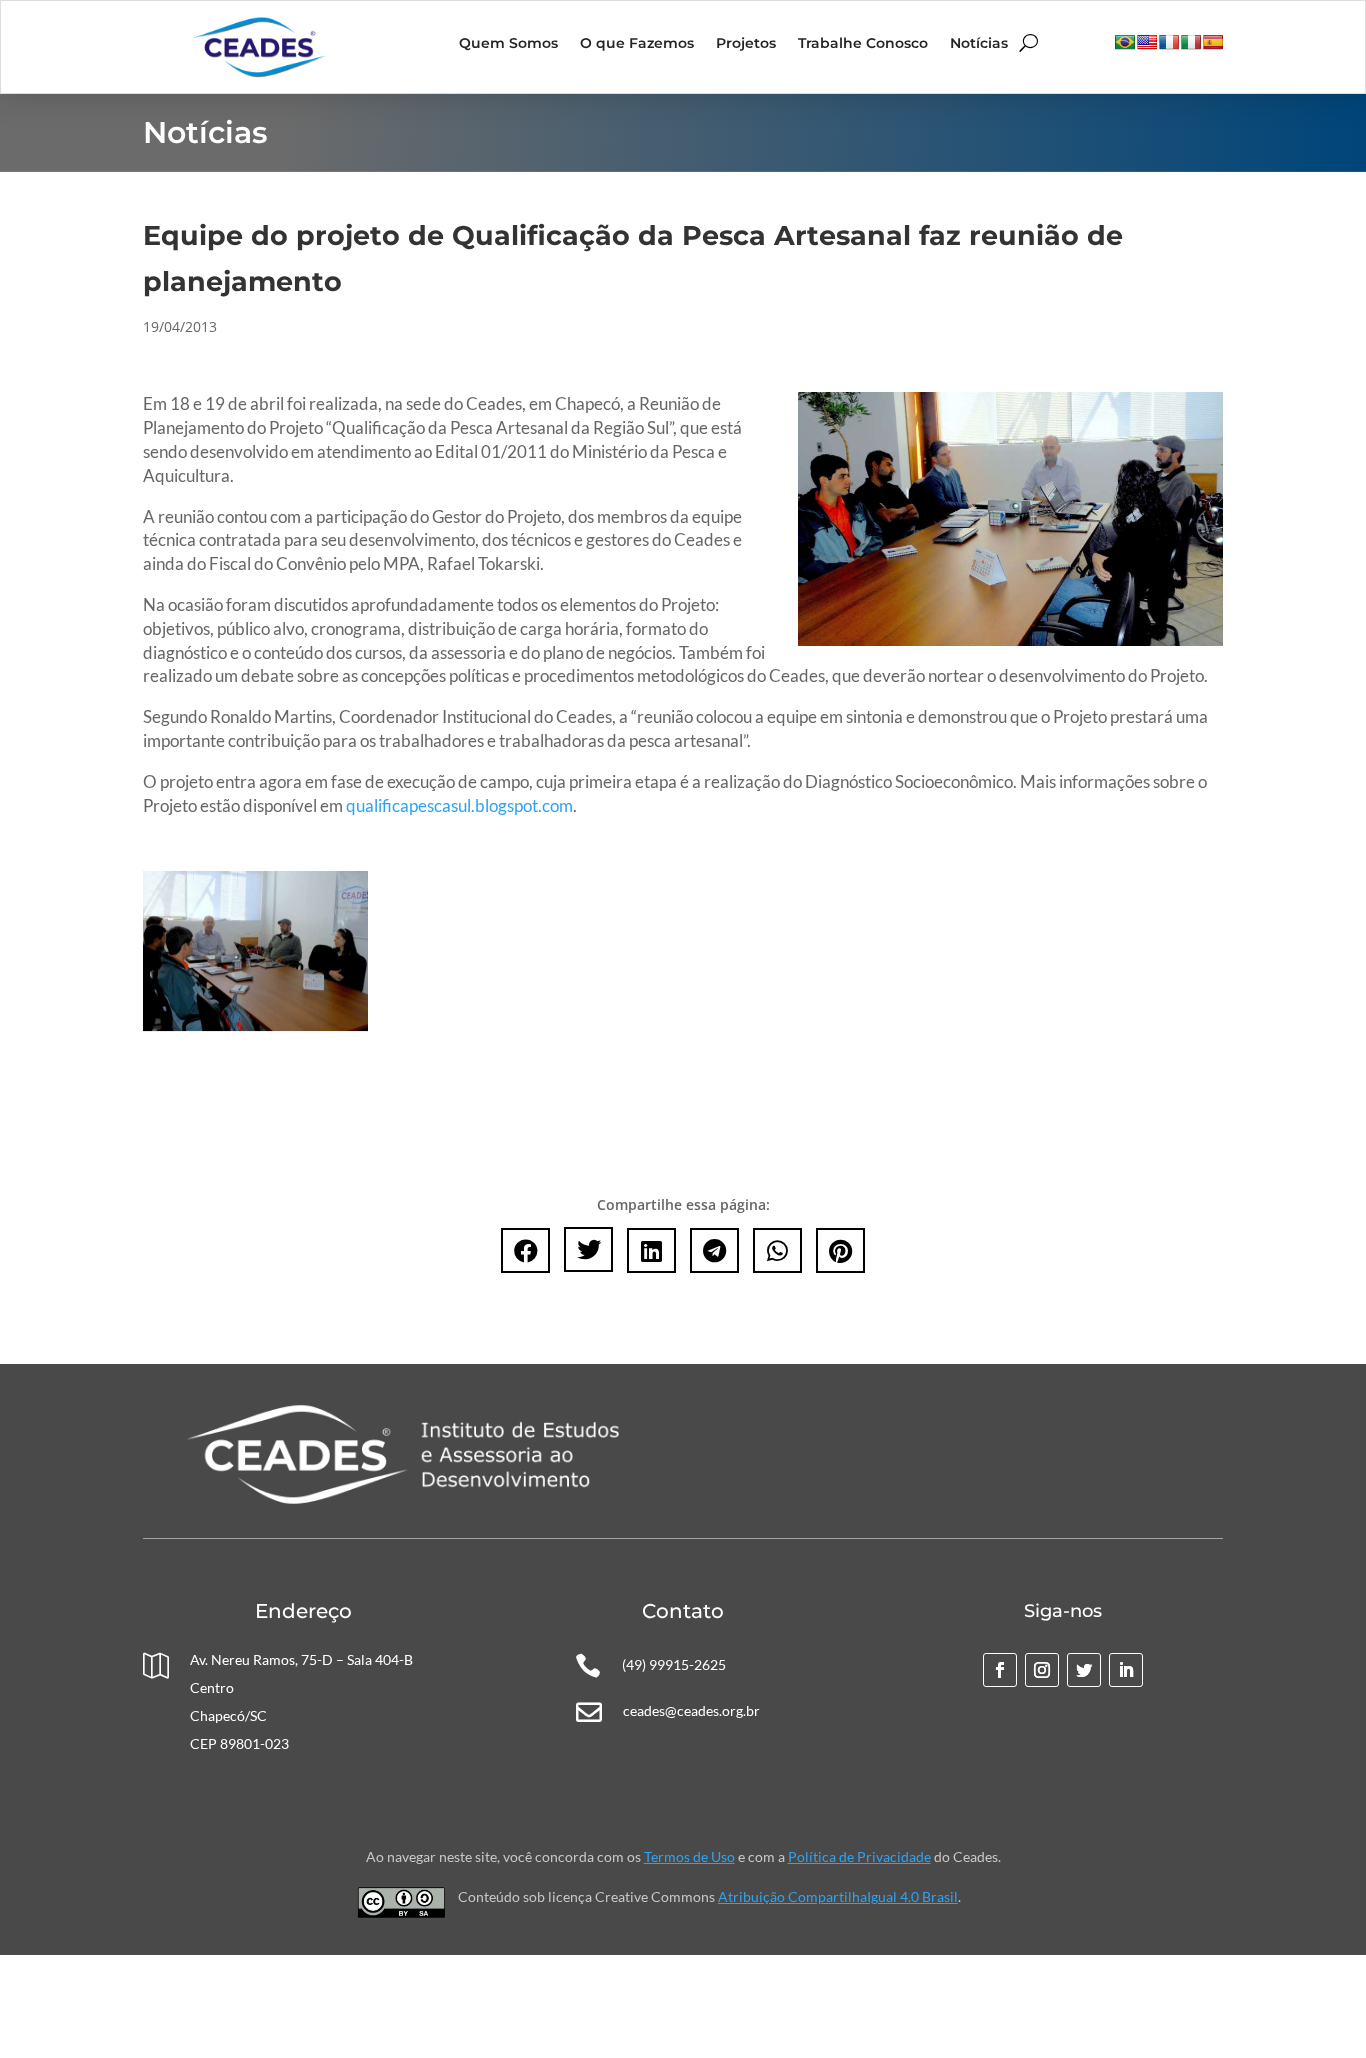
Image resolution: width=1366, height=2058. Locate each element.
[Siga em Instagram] (1042, 1670)
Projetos (746, 44)
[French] (1169, 42)
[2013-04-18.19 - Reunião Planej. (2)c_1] (255, 1025)
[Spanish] (1213, 42)
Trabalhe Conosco (863, 44)
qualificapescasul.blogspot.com (459, 805)
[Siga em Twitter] (1084, 1670)
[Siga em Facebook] (1000, 1670)
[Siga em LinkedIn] (1126, 1670)
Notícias (979, 44)
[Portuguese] (1125, 42)
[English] (1147, 42)
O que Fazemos (637, 44)
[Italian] (1191, 42)
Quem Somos (508, 44)
